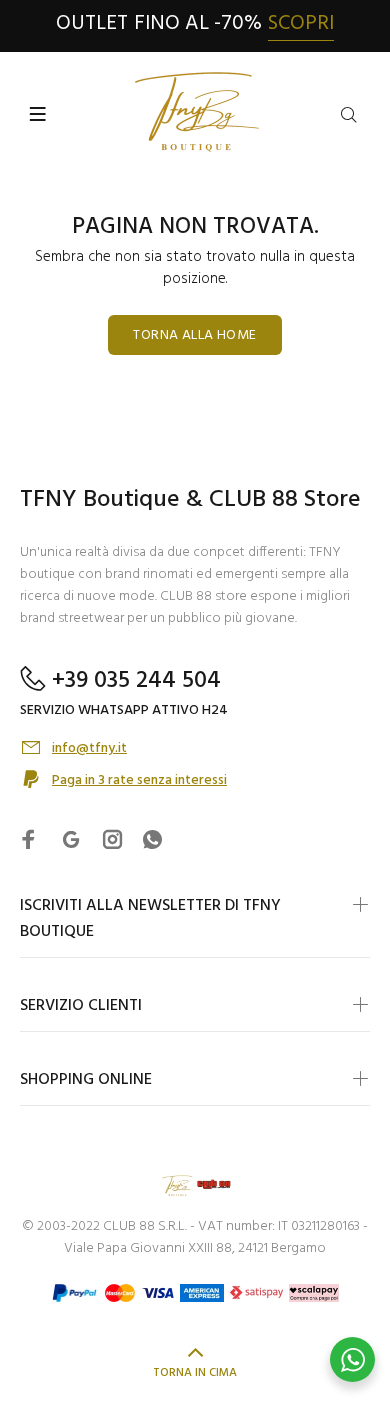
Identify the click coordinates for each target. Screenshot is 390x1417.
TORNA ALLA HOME (194, 335)
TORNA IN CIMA (195, 1373)
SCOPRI (301, 23)
